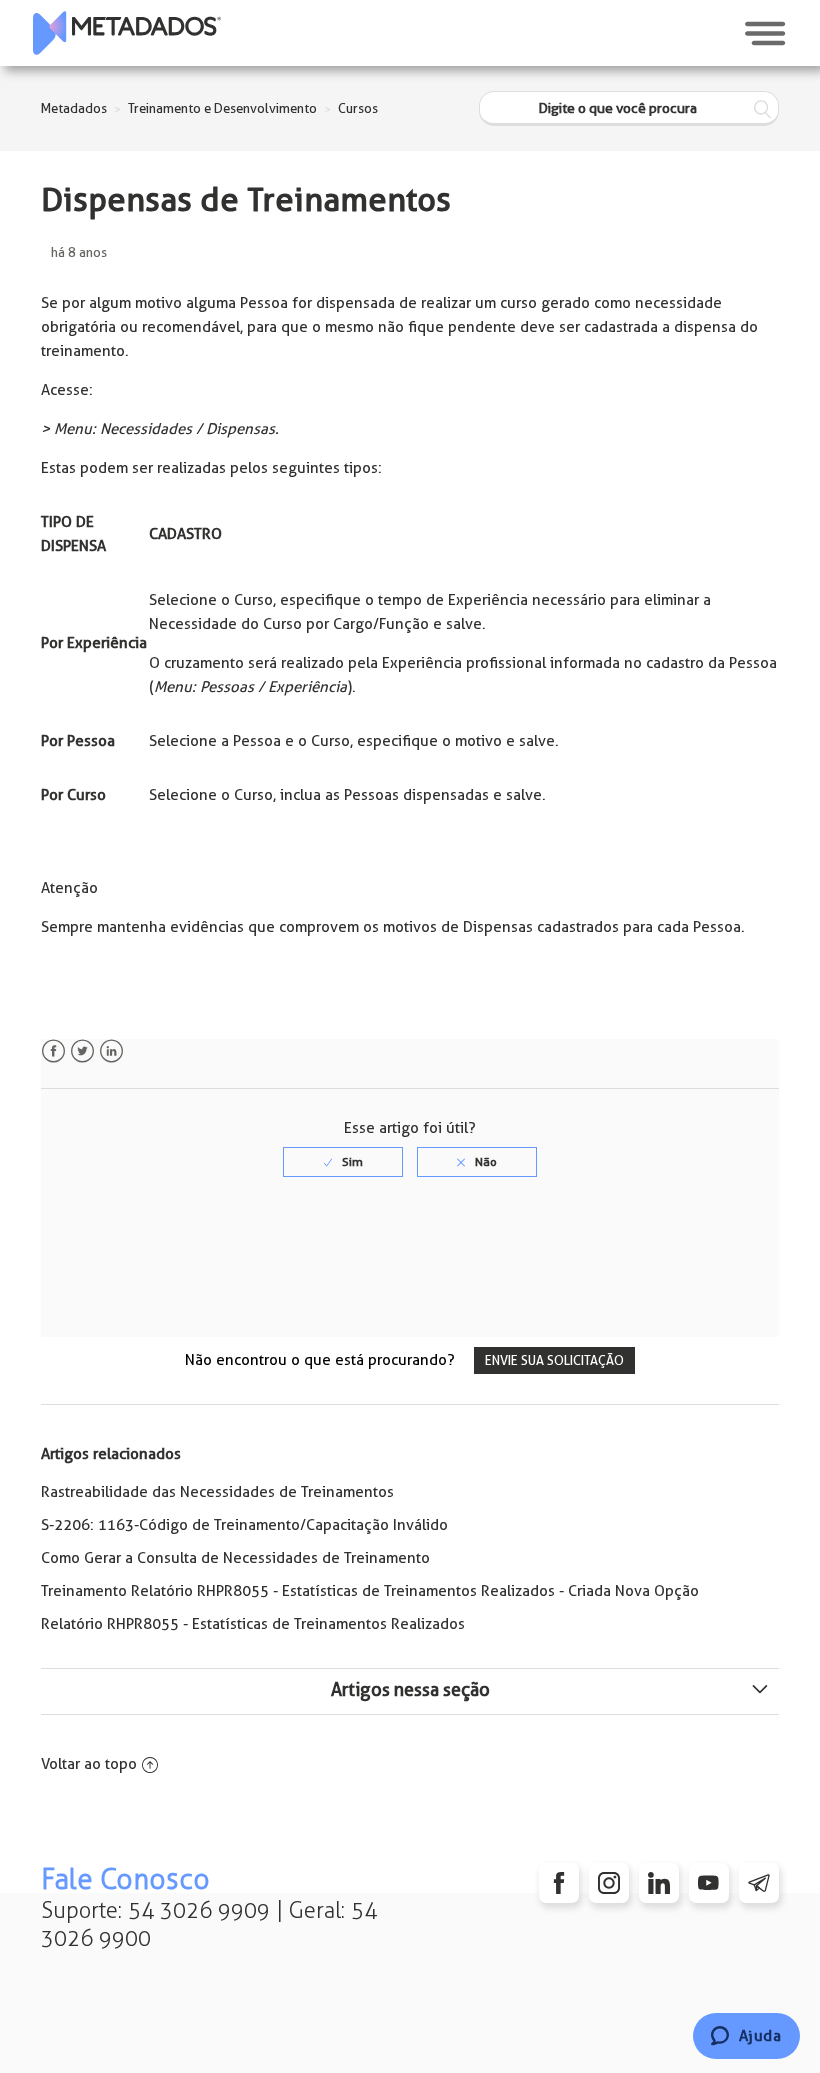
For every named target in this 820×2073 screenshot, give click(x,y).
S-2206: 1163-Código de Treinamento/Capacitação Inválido (244, 1525)
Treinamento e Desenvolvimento (222, 108)
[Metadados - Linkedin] (659, 1883)
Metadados (74, 108)
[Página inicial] (127, 33)
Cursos (358, 108)
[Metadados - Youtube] (709, 1883)
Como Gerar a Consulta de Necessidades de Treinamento (235, 1558)
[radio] (343, 1162)
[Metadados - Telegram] (759, 1883)
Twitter (82, 1051)
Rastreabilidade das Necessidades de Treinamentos (217, 1492)
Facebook (53, 1051)
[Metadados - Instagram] (609, 1883)
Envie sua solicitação (554, 1360)
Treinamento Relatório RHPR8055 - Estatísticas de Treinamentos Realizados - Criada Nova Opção (370, 1591)
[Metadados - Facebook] (559, 1883)
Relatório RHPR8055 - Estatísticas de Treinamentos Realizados (253, 1624)
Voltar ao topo (89, 1764)
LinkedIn (111, 1051)
